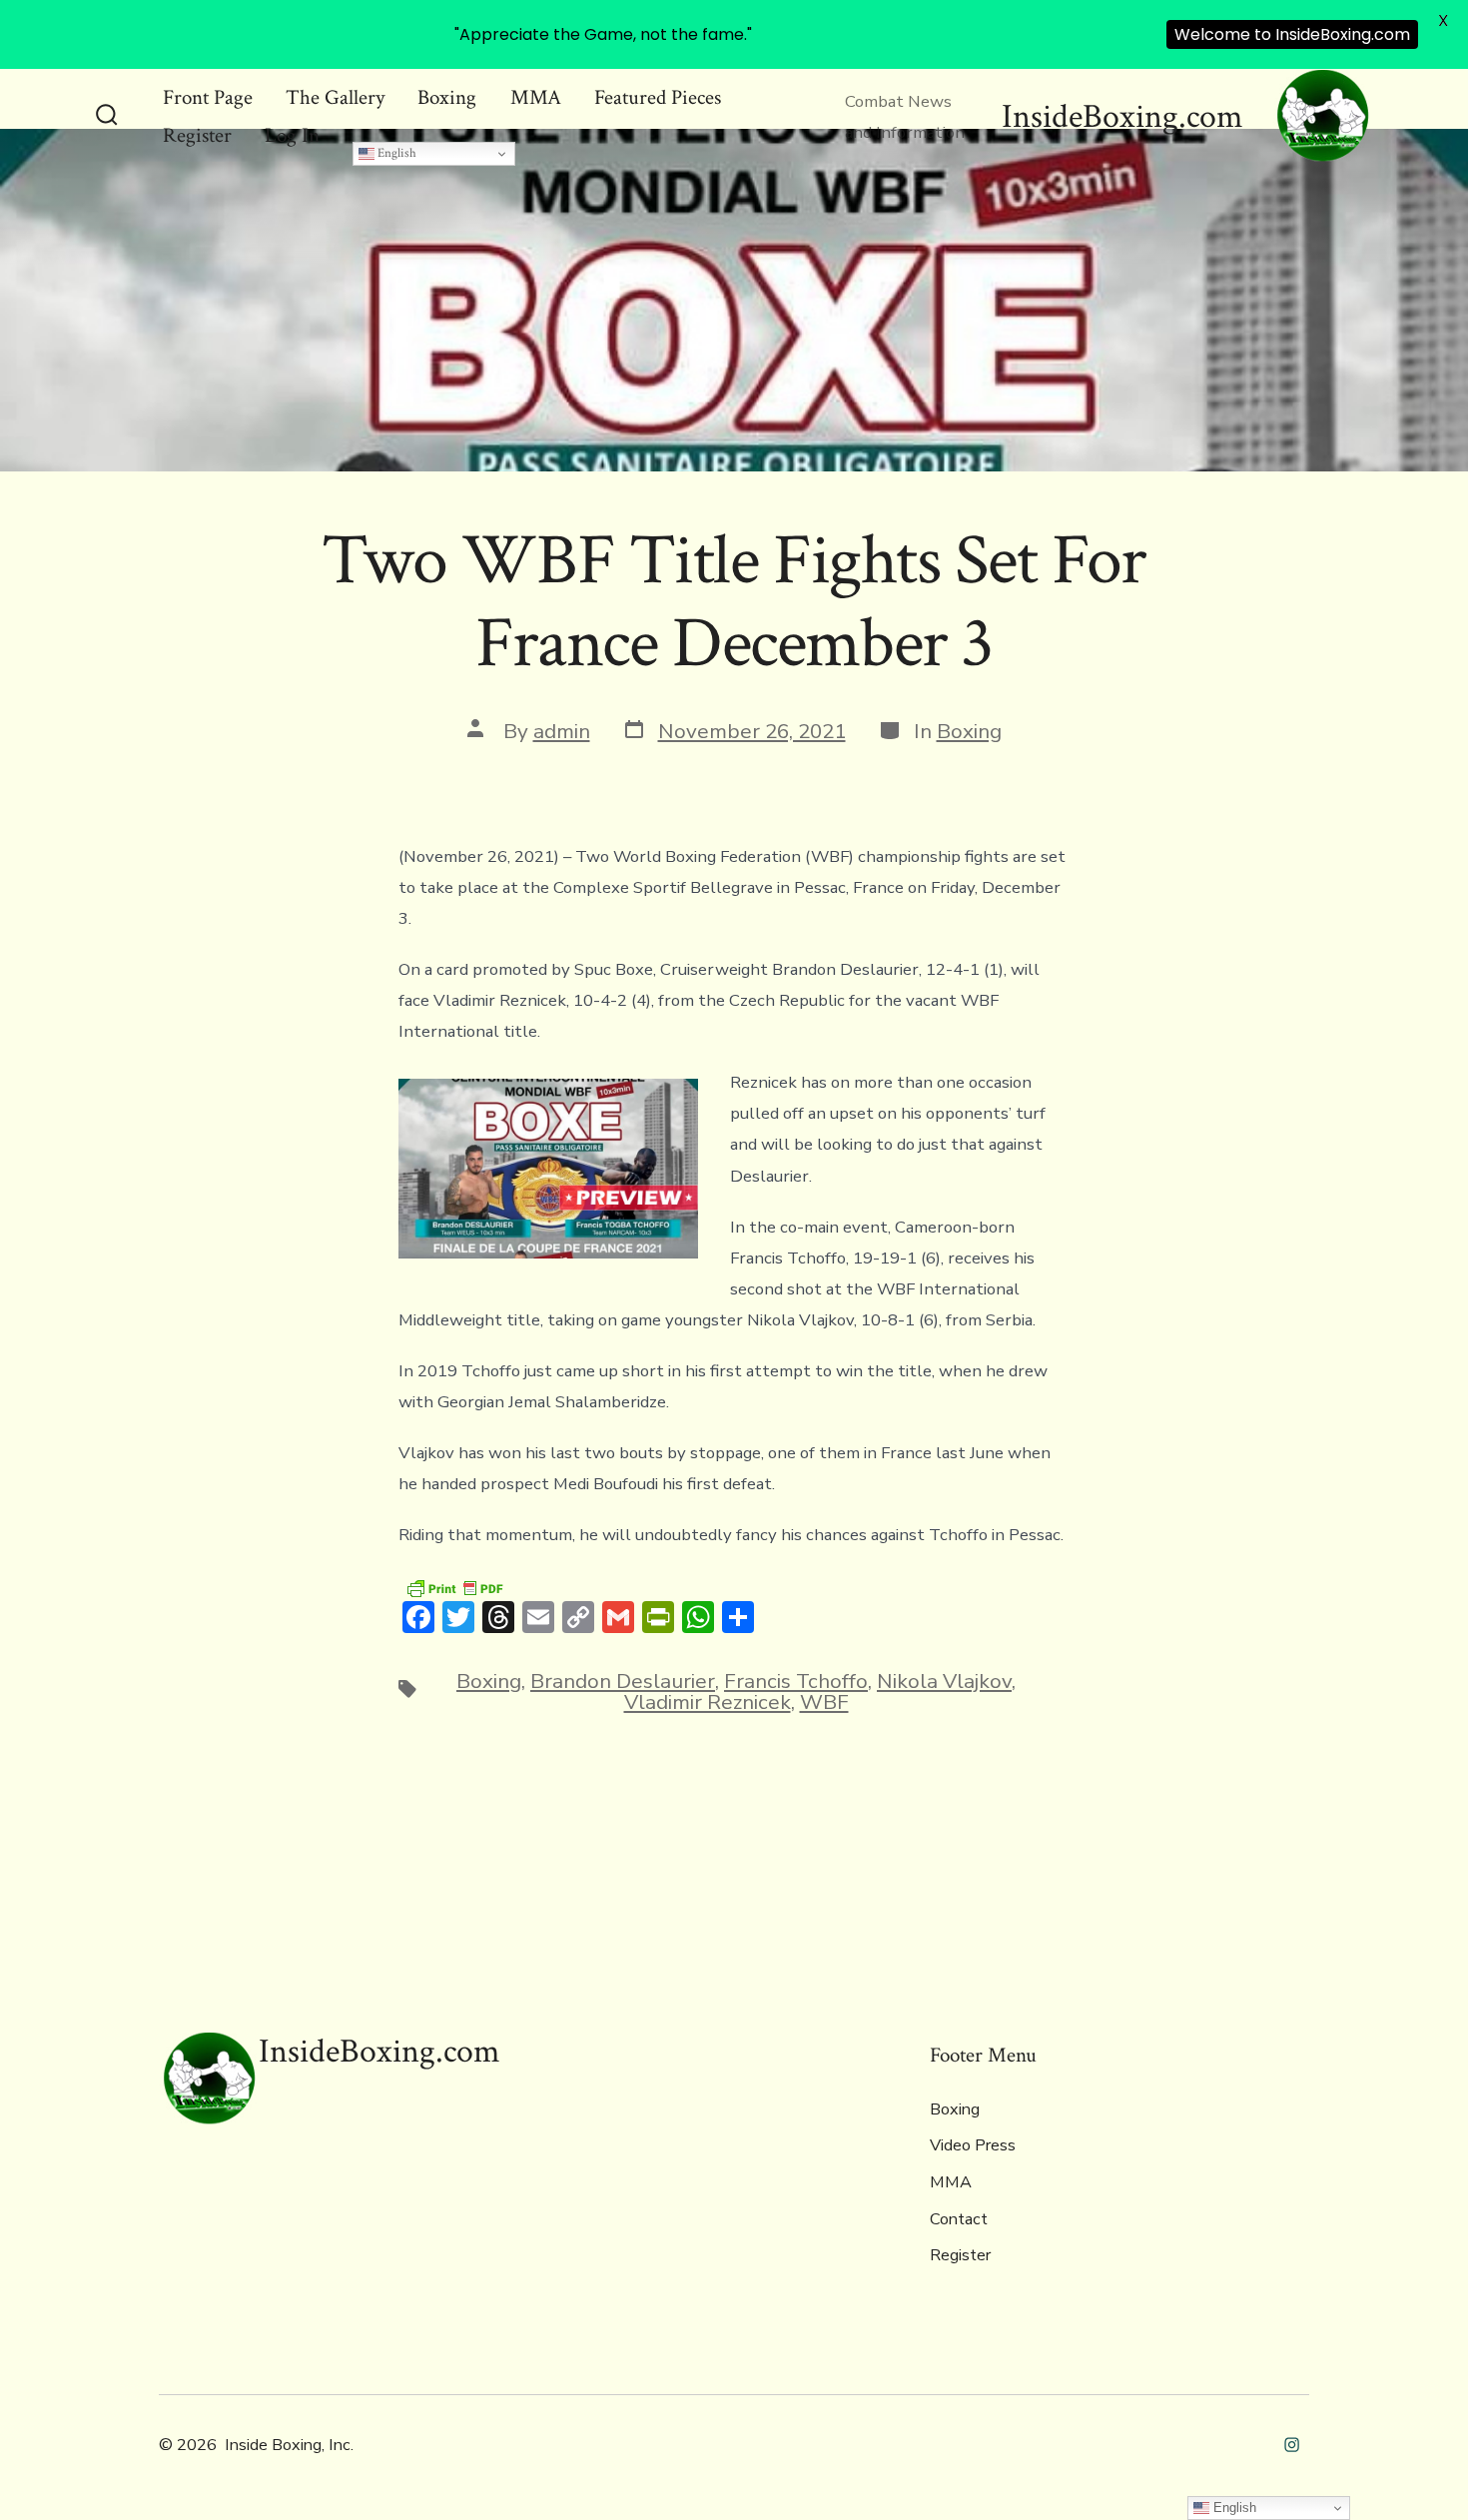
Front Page (208, 97)
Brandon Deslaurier (623, 1681)
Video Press (973, 2145)
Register (197, 135)
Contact (959, 2219)
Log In (292, 135)
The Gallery (335, 97)
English (395, 153)
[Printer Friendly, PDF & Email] (454, 1587)
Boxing (447, 97)
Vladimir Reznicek (708, 1702)
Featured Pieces (658, 97)
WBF (824, 1702)
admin (562, 731)
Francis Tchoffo (796, 1681)
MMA (536, 97)
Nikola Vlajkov (944, 1681)
